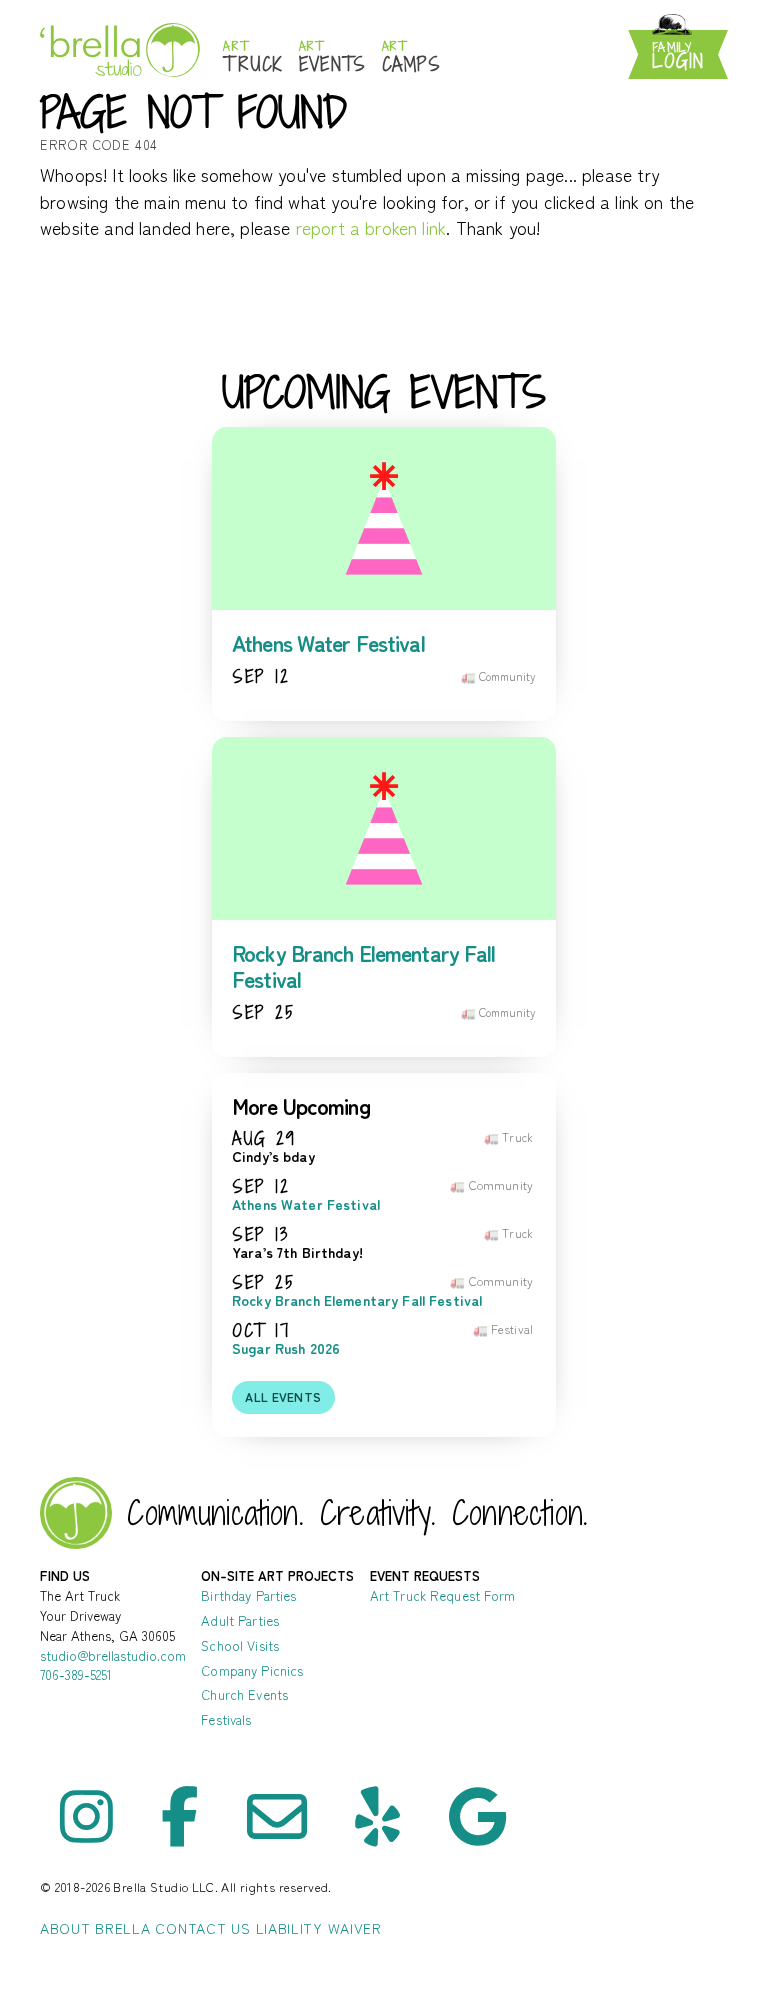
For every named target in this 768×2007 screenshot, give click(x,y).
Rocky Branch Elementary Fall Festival (364, 965)
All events (283, 1397)
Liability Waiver (319, 1928)
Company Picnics (252, 1670)
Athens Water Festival (328, 642)
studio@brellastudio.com (113, 1655)
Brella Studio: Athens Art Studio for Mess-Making (120, 49)
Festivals (226, 1719)
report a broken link (371, 227)
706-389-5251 (76, 1674)
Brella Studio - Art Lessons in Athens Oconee (76, 1513)
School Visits (240, 1645)
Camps (411, 57)
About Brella (95, 1928)
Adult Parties (240, 1620)
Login (678, 56)
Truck (253, 57)
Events (332, 57)
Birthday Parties (248, 1595)
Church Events (244, 1694)
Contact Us (202, 1928)
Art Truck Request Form (443, 1595)
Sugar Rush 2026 (286, 1348)
